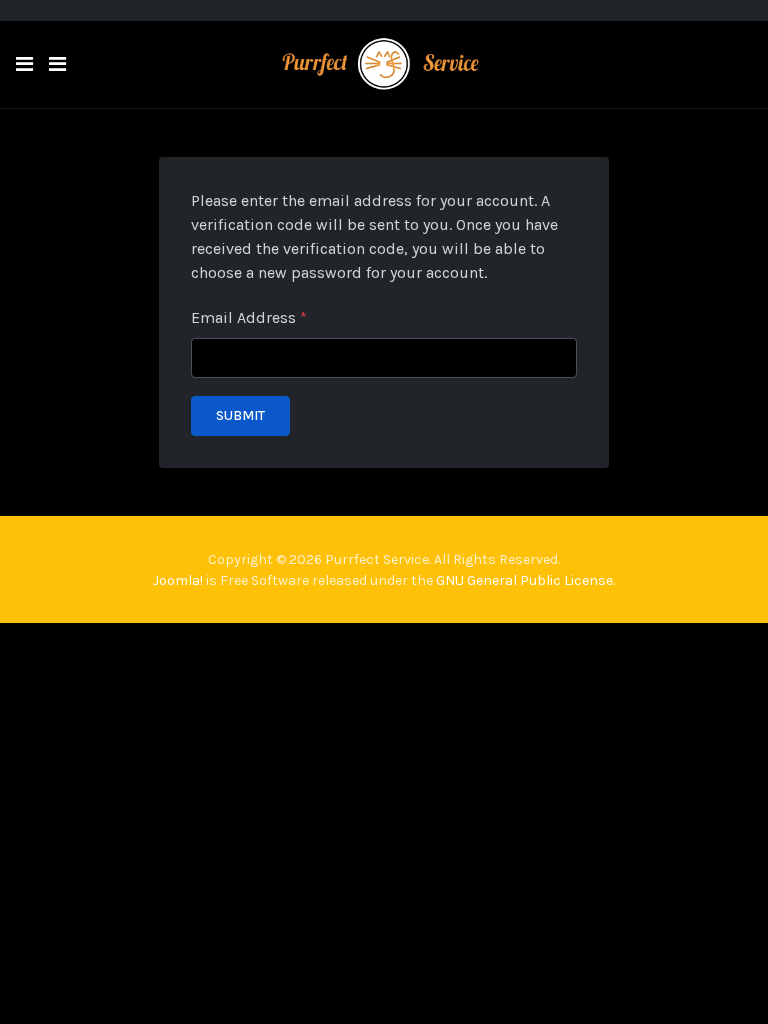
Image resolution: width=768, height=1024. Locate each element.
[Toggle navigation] (57, 64)
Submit (240, 415)
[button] (24, 64)
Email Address (249, 317)
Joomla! (178, 580)
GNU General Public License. (525, 580)
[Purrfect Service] (384, 62)
